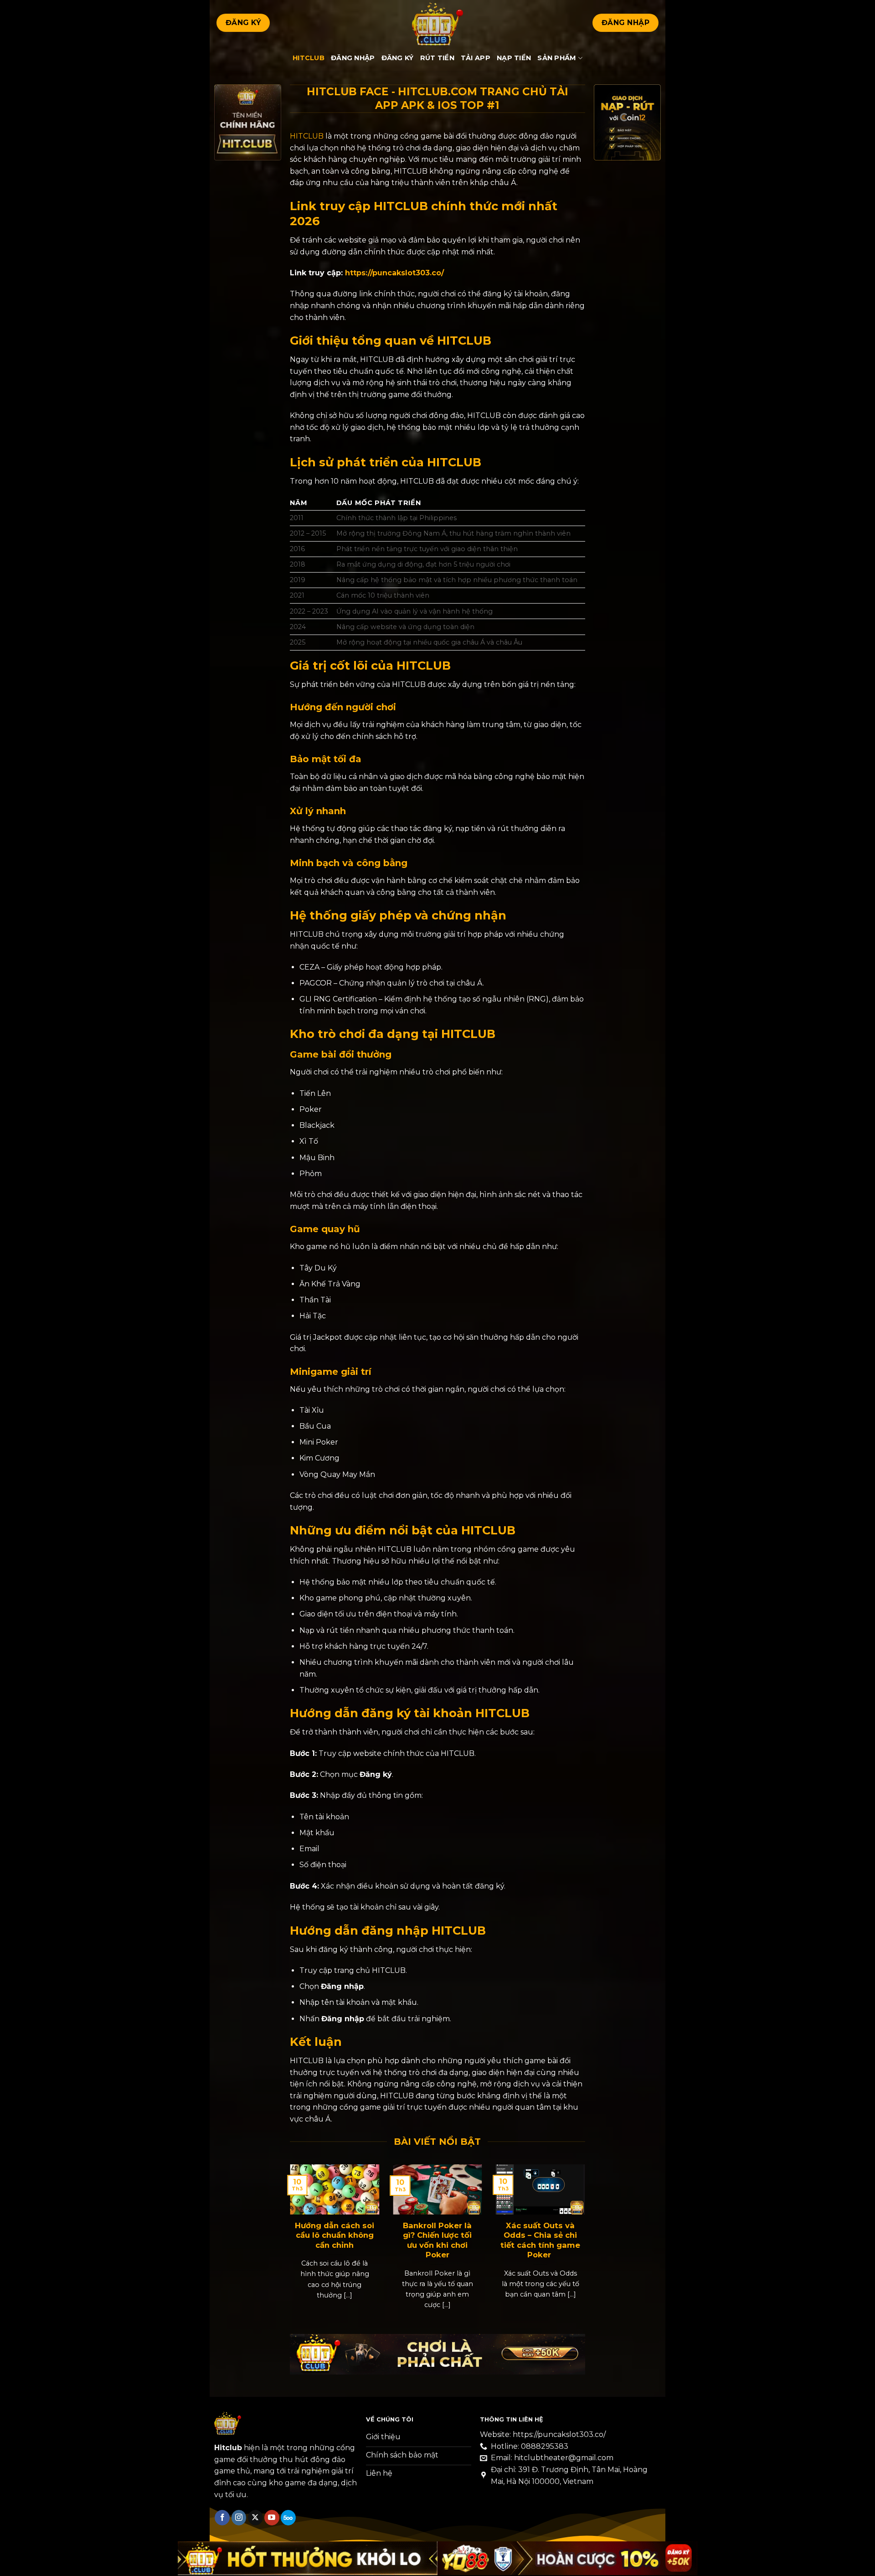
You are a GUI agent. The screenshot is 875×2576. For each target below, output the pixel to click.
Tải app (476, 58)
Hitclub (309, 58)
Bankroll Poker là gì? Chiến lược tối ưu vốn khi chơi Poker (437, 2240)
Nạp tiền (514, 58)
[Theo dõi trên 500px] (288, 2518)
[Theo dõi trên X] (255, 2518)
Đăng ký (398, 58)
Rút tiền (437, 58)
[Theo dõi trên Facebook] (222, 2518)
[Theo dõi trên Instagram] (239, 2518)
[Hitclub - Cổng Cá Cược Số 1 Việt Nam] (437, 23)
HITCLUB (307, 136)
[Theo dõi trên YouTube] (272, 2518)
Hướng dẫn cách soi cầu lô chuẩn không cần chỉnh (335, 2235)
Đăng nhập (353, 58)
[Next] (574, 2234)
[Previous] (301, 2234)
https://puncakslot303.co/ (394, 273)
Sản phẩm (557, 58)
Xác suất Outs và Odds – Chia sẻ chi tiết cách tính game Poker (540, 2240)
